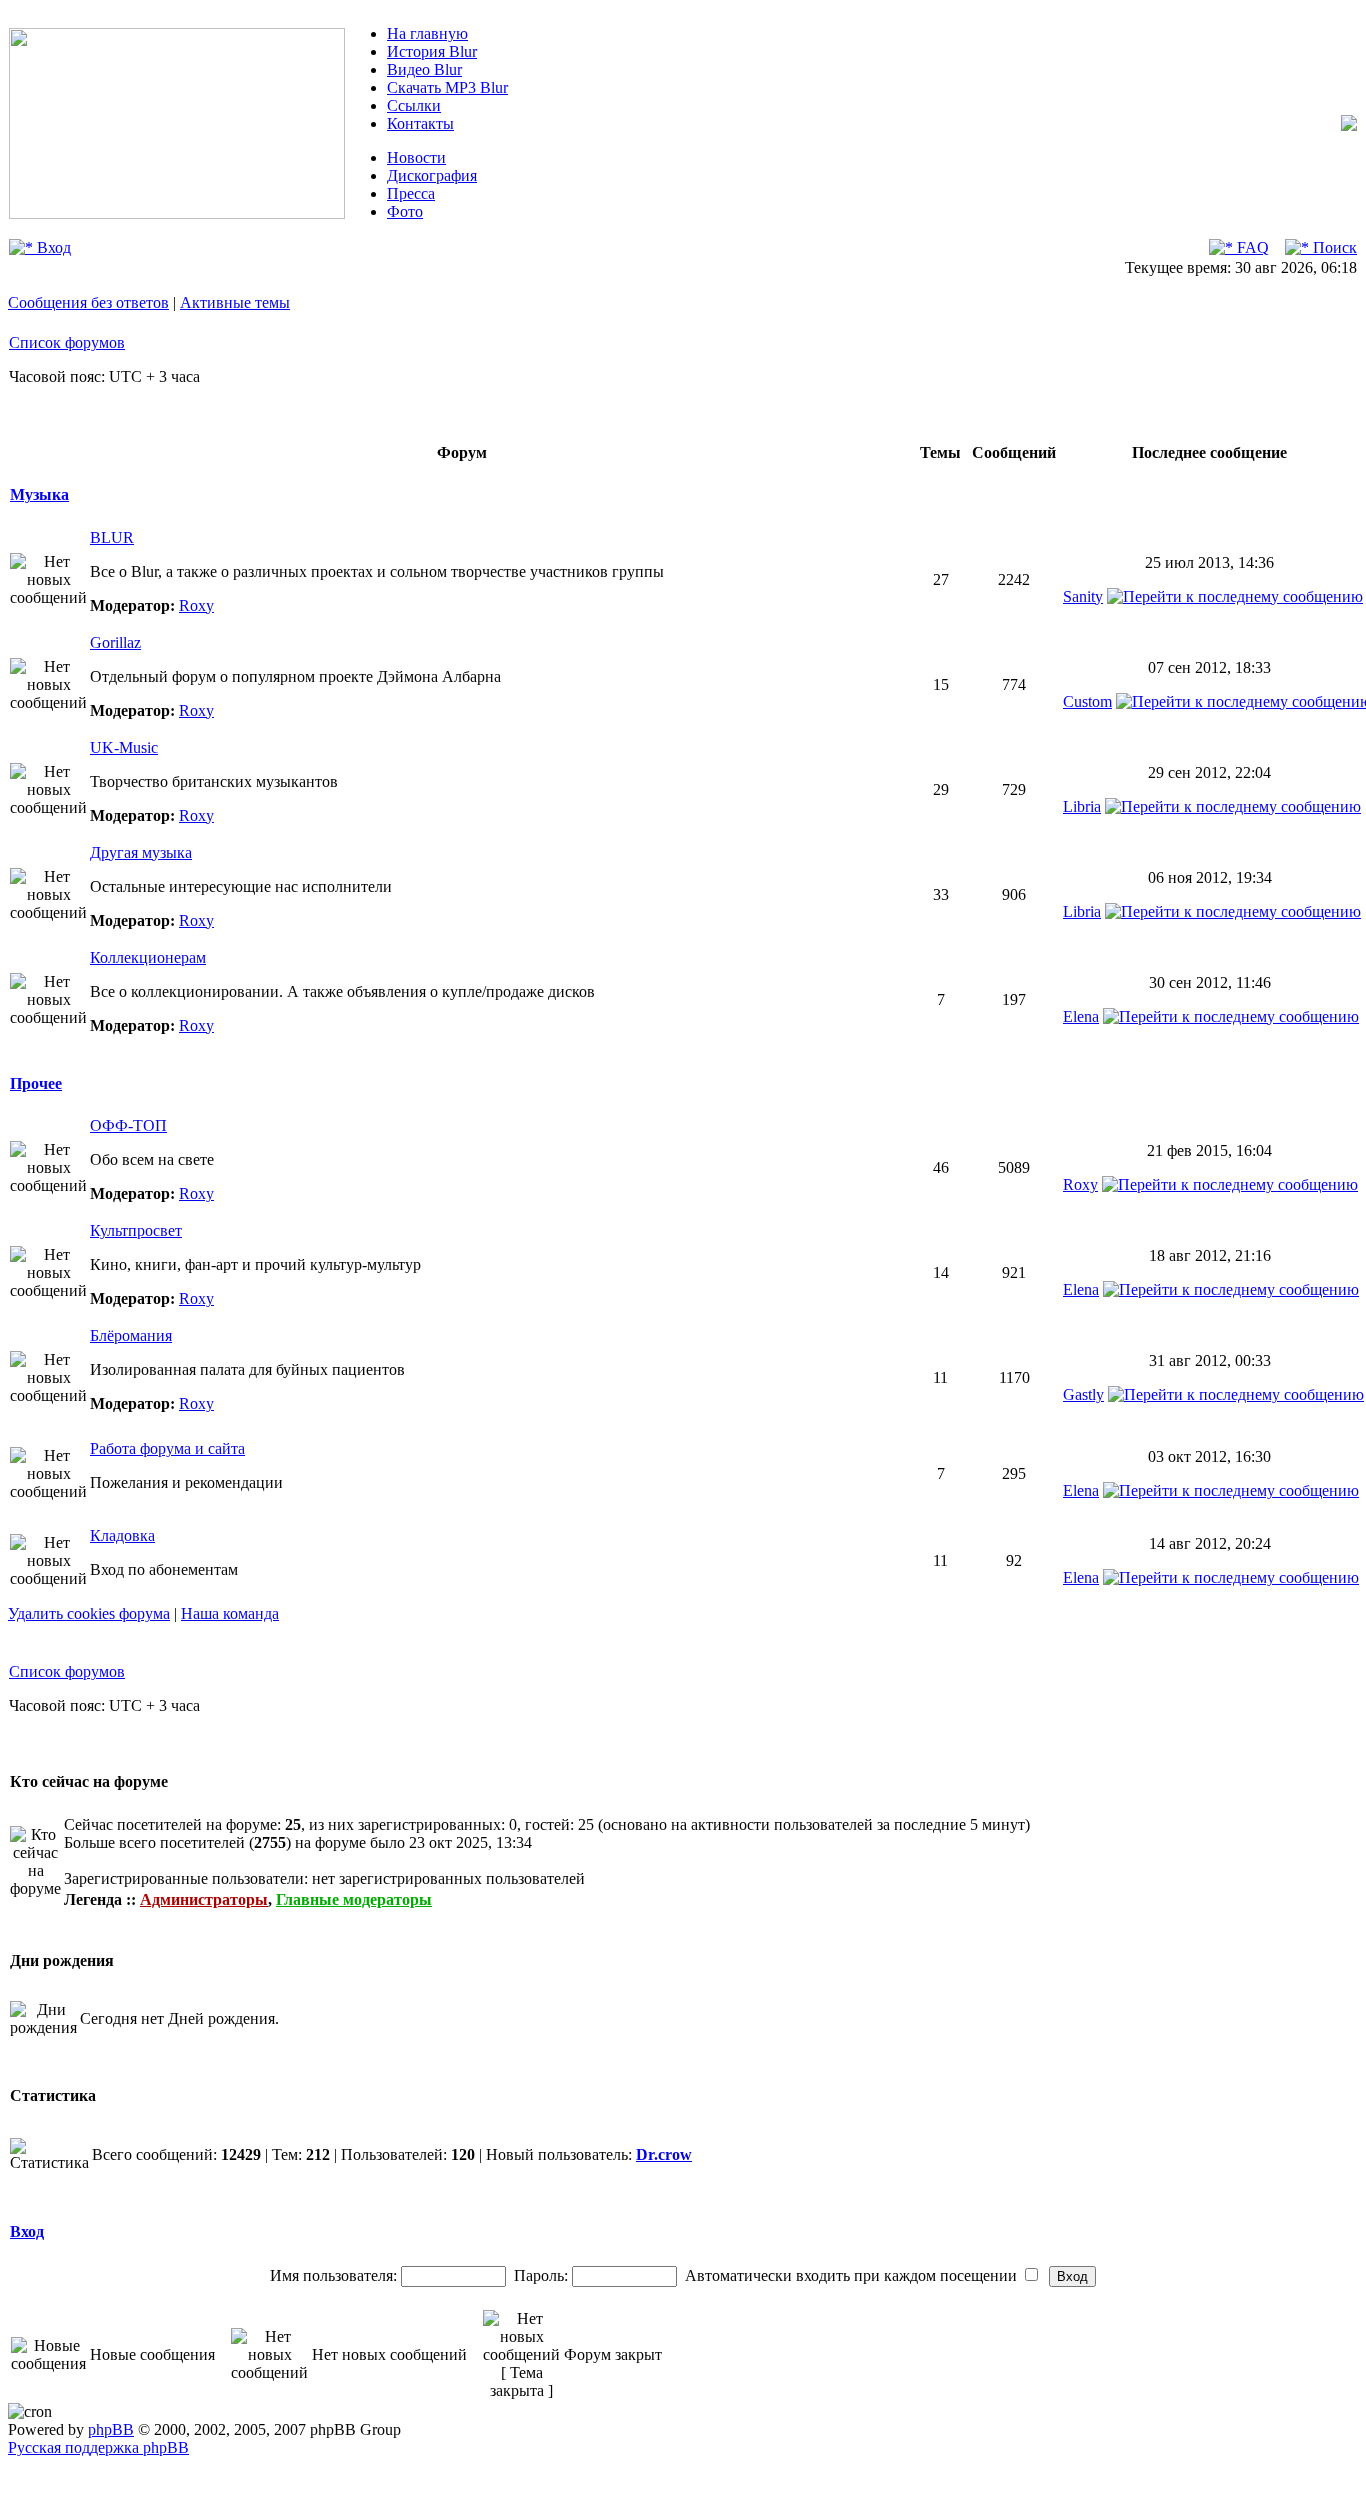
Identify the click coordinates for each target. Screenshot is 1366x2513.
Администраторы (204, 1899)
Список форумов (67, 342)
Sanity (1083, 596)
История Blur (432, 51)
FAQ (1251, 247)
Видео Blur (424, 69)
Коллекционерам (148, 957)
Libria (1082, 806)
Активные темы (235, 302)
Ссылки (414, 105)
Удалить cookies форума (89, 1613)
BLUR (112, 537)
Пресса (411, 193)
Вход (52, 247)
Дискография (432, 175)
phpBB (111, 2429)
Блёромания (131, 1335)
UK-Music (124, 747)
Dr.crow (664, 2154)
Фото (405, 211)
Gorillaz (115, 642)
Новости (416, 157)
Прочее (36, 1083)
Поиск (1333, 247)
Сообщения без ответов (88, 302)
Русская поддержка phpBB (98, 2447)
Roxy (196, 605)
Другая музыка (141, 852)
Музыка (39, 494)
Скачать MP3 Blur (447, 87)
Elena (1081, 1016)
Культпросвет (136, 1230)
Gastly (1083, 1394)
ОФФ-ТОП (128, 1125)
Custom (1087, 701)
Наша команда (230, 1613)
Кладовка (122, 1535)
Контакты (420, 123)
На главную (427, 33)
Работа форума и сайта (167, 1448)
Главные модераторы (354, 1899)
